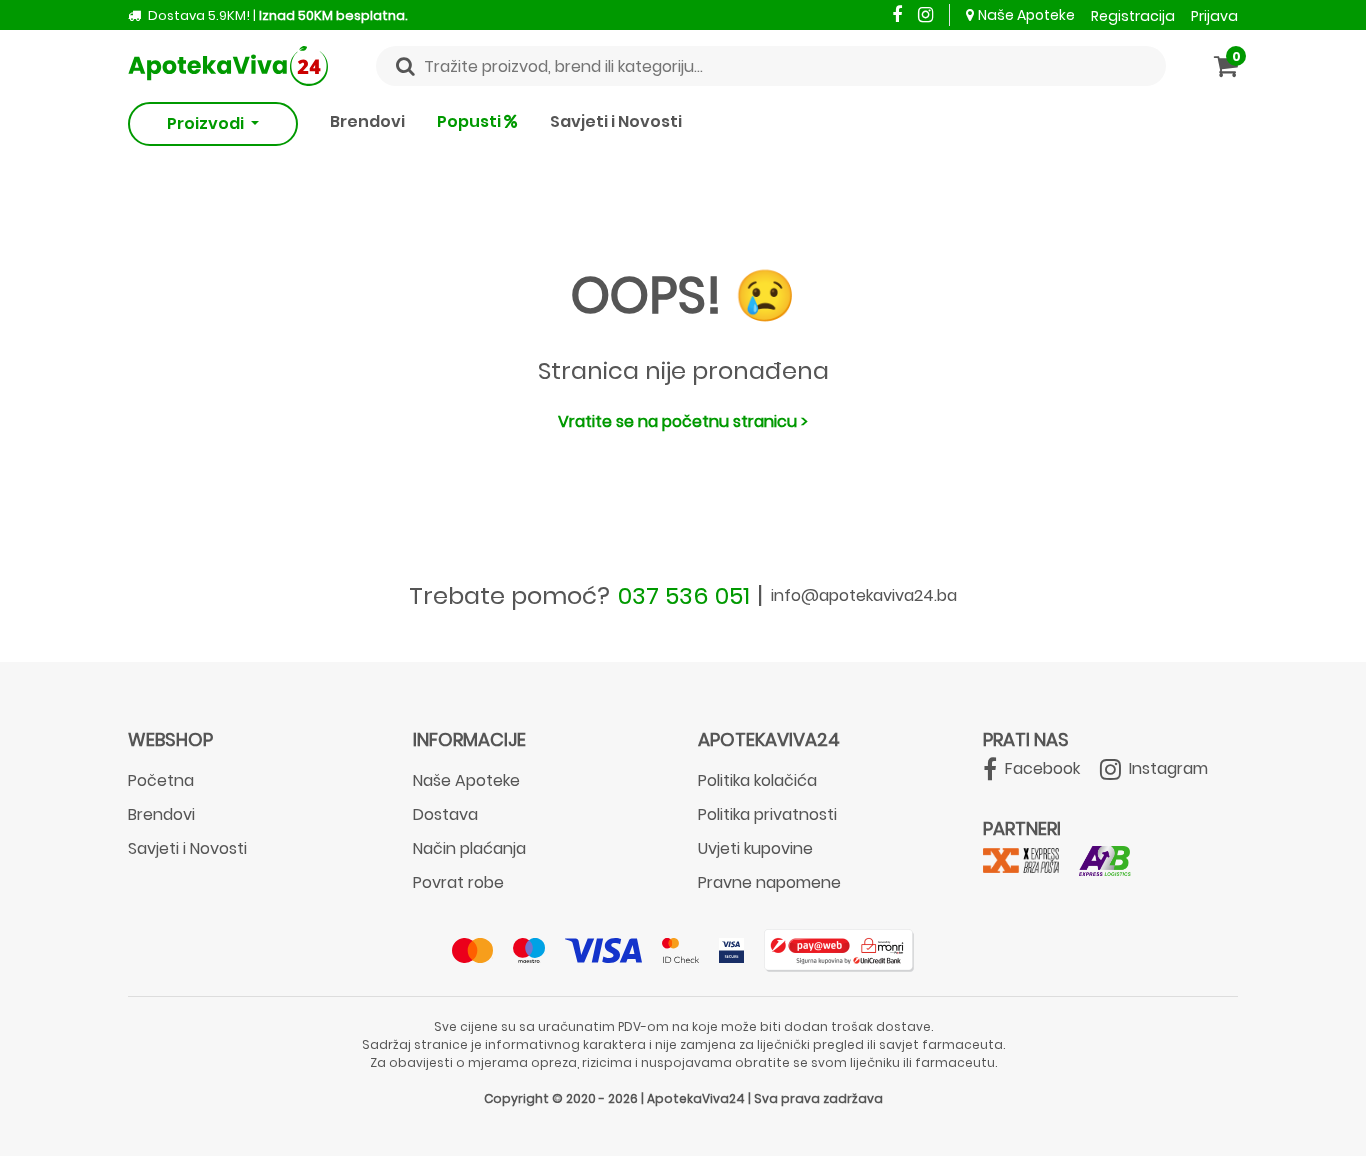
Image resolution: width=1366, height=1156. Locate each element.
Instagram (1166, 768)
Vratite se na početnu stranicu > (683, 421)
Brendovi (367, 121)
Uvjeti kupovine (755, 848)
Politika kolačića (757, 780)
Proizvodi (207, 123)
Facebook (1040, 768)
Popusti (470, 121)
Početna (161, 780)
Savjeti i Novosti (616, 121)
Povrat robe (458, 882)
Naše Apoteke (1026, 15)
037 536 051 (684, 595)
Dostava (445, 814)
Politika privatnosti (767, 814)
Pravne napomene (769, 882)
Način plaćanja (469, 848)
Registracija (1133, 16)
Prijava (1214, 16)
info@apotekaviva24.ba (864, 595)
